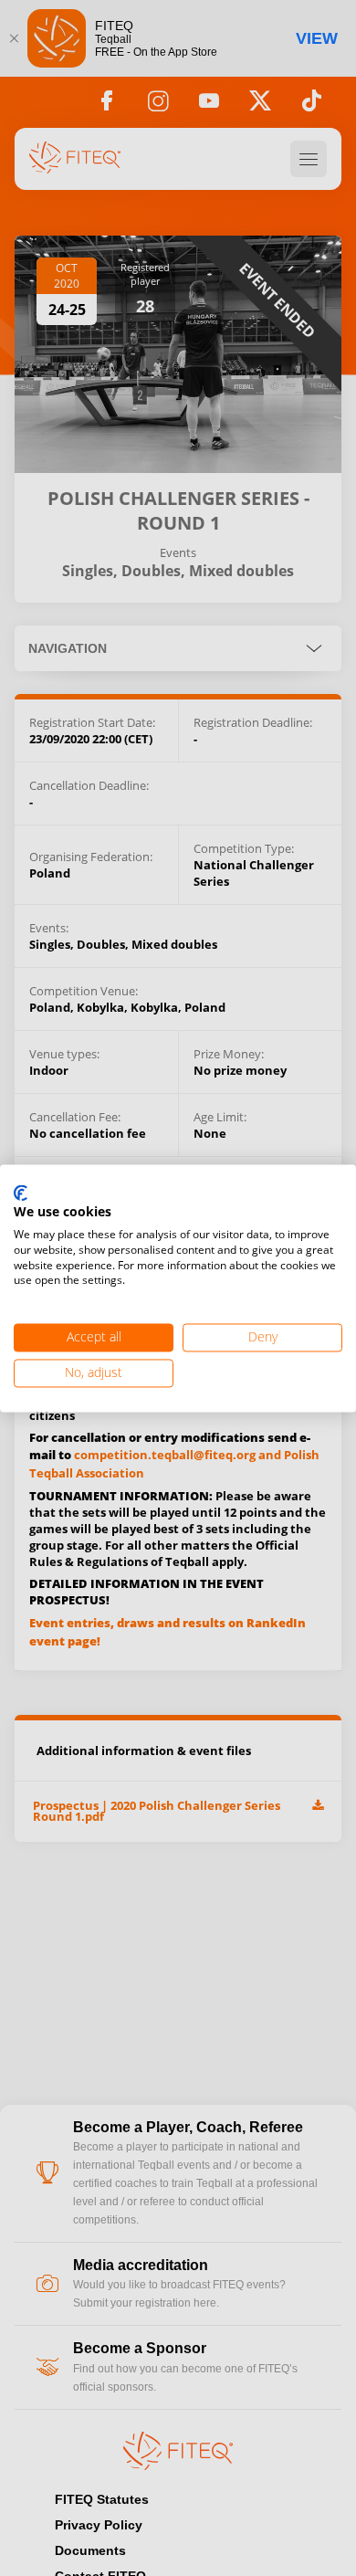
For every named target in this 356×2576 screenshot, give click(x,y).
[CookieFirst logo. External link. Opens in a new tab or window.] (21, 1193)
